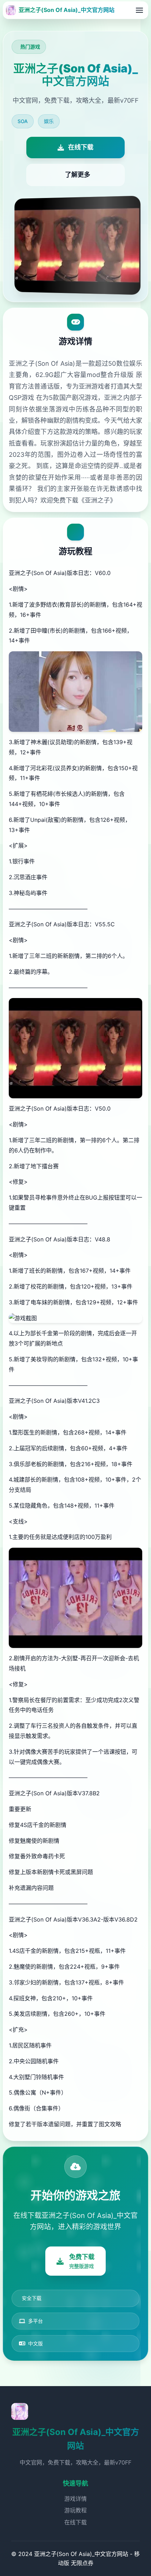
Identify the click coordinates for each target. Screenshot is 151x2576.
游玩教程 (75, 2510)
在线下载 (75, 2522)
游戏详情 (75, 2499)
